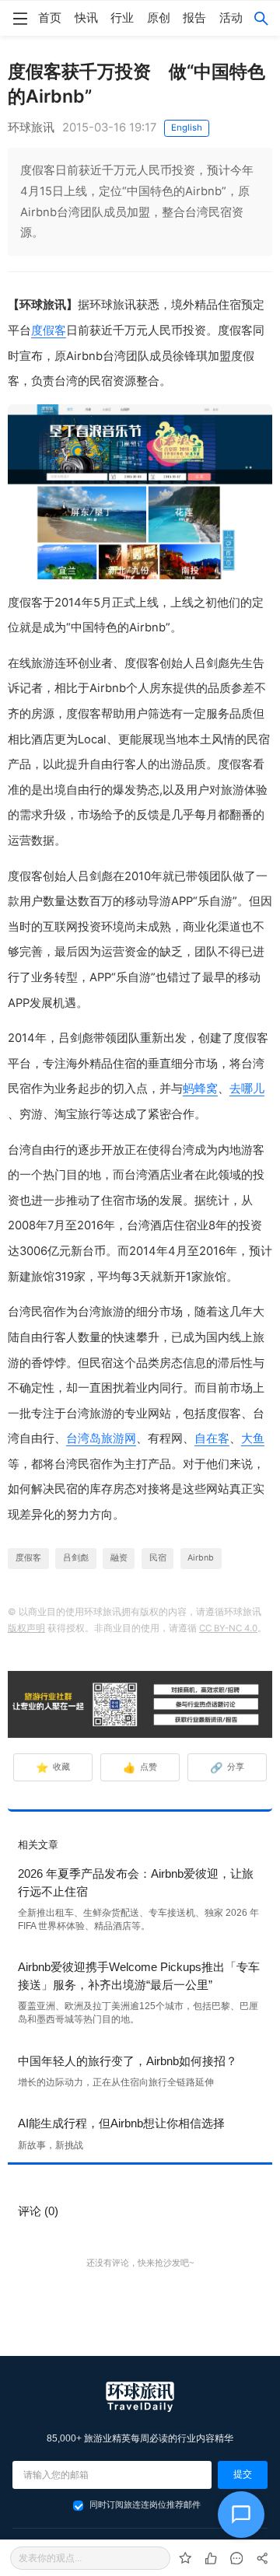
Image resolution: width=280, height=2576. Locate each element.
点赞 (140, 1767)
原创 (159, 18)
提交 (243, 2474)
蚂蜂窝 (200, 1089)
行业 (122, 18)
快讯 (86, 18)
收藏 (53, 1767)
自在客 (212, 1438)
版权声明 (26, 1628)
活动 (231, 18)
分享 (227, 1767)
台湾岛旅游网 (101, 1438)
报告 (194, 18)
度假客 (49, 330)
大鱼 (253, 1438)
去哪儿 (247, 1089)
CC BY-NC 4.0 (228, 1628)
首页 (50, 18)
